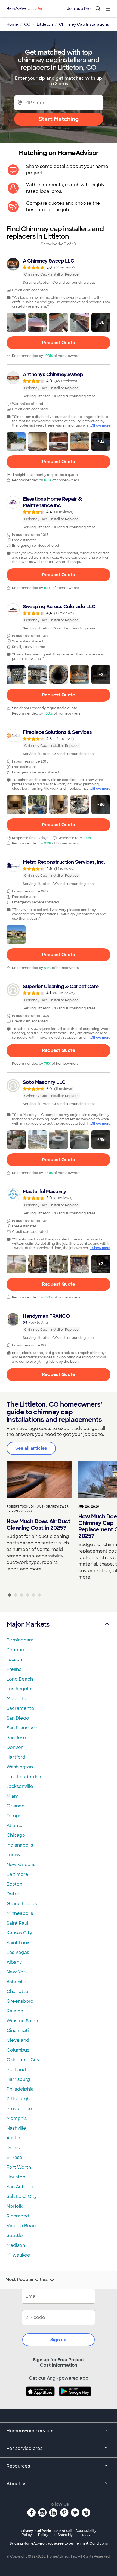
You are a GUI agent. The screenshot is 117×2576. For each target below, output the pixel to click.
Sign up (59, 2340)
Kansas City (19, 1933)
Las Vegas (18, 1952)
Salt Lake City (22, 2196)
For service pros (24, 2448)
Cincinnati (18, 2031)
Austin (13, 2138)
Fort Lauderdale (25, 1777)
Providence (19, 2109)
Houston (16, 2177)
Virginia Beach (22, 2226)
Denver (15, 1747)
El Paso (14, 2157)
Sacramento (20, 1708)
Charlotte (17, 1991)
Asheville (16, 1982)
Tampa (14, 1816)
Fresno (14, 1669)
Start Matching (59, 119)
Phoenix (16, 1650)
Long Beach (20, 1679)
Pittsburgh (18, 2099)
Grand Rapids (22, 1904)
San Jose (16, 1738)
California (43, 2533)
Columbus (18, 2050)
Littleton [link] (45, 24)
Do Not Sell (63, 2533)
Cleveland (18, 2040)
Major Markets (28, 1624)
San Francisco (22, 1728)
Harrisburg (18, 2079)
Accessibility (86, 2533)
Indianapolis (20, 1845)
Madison (16, 2245)
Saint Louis (18, 1943)
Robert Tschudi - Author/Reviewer (38, 1507)
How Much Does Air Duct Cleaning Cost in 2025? (38, 1525)
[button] (16, 322)
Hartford (16, 1757)
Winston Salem (23, 2021)
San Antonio (20, 2187)
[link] (59, 271)
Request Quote (59, 343)
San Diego (18, 1718)
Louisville (17, 1855)
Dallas (13, 2148)
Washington (20, 1767)
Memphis (17, 2118)
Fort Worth (19, 2167)
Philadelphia (20, 2089)
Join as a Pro (79, 9)
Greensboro (20, 2001)
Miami (13, 1796)
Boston (14, 1884)
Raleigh (15, 2011)
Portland (16, 2070)
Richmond (18, 2216)
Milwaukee (18, 2255)
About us (16, 2484)
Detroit (14, 1894)
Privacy (27, 2533)
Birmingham (20, 1640)
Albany (14, 1962)
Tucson (14, 1660)
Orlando (16, 1806)
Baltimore (17, 1874)
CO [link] (27, 24)
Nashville (16, 2128)
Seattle (15, 2236)
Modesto (16, 1699)
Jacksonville (20, 1786)
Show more (101, 425)
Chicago (16, 1835)
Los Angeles (20, 1689)
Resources (18, 2466)
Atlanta (15, 1825)
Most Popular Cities (27, 2280)
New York (17, 1972)
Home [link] (12, 24)
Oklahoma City (23, 2060)
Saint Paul (17, 1923)
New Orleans (21, 1865)
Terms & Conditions (91, 2543)
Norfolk (15, 2206)
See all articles (31, 1448)
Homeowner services (30, 2431)
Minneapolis (20, 1913)
